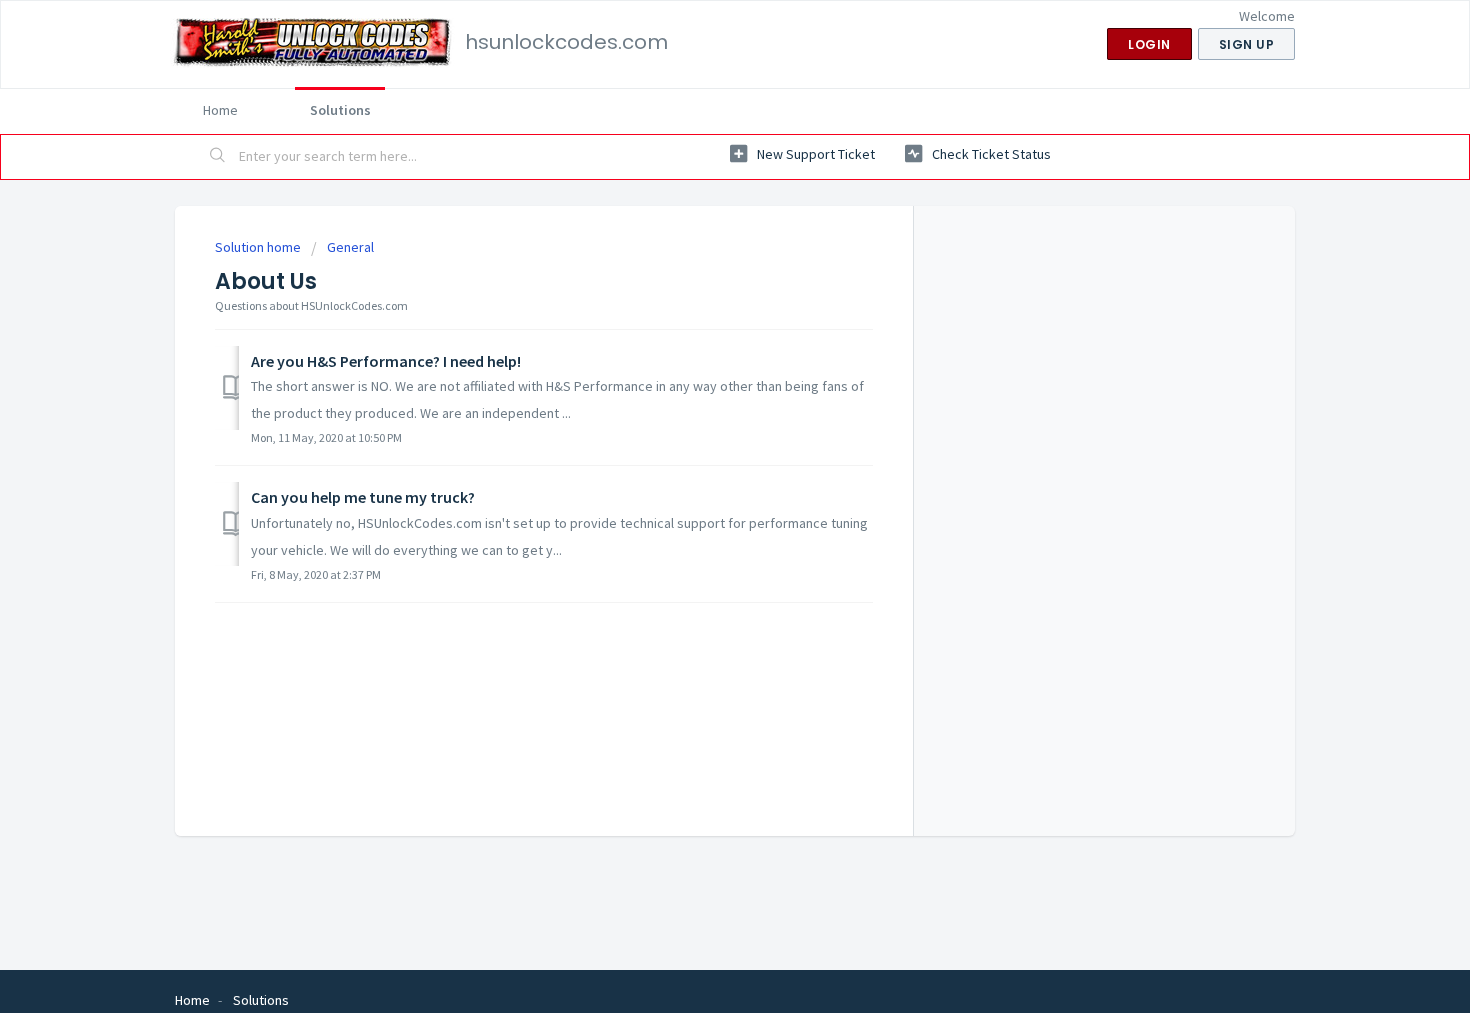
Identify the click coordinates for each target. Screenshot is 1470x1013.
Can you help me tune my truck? (363, 497)
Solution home (259, 247)
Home (220, 110)
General (350, 247)
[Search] (218, 157)
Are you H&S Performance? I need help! (386, 361)
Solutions (340, 110)
